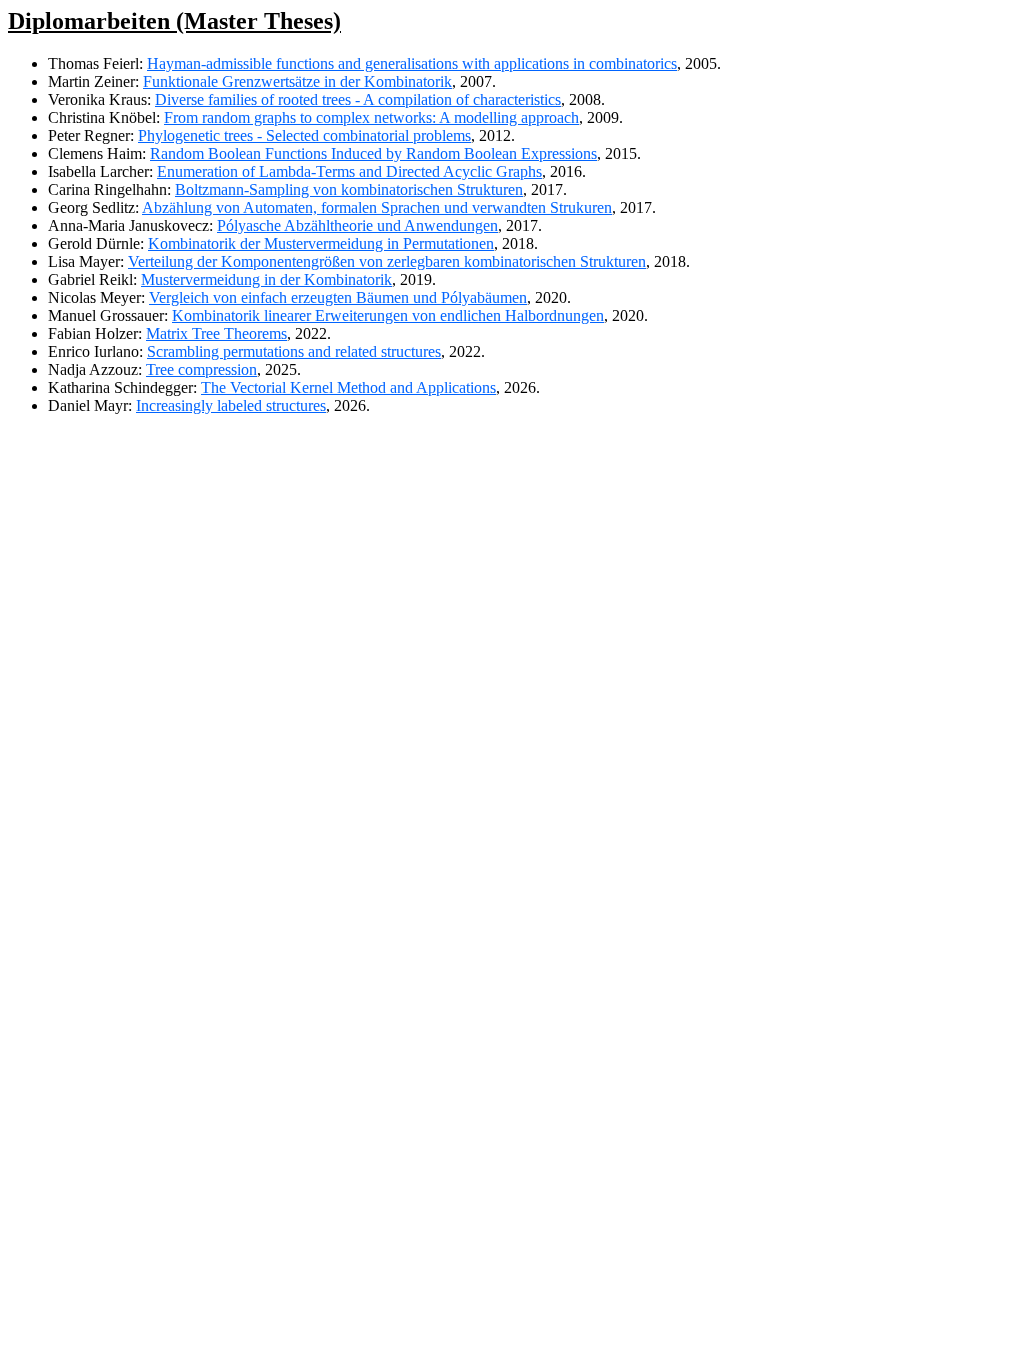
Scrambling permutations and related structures (294, 351)
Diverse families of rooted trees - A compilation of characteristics (358, 99)
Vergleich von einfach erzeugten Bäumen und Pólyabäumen (338, 297)
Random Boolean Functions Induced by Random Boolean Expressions (373, 153)
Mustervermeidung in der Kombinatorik (266, 279)
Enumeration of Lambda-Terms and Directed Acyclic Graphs (349, 171)
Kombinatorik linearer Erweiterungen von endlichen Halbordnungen (388, 315)
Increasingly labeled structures (231, 405)
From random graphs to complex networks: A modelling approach (371, 117)
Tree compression (201, 369)
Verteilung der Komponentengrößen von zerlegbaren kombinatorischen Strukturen (387, 261)
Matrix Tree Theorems (216, 333)
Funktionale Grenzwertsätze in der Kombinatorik (297, 81)
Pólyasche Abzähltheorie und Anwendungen (357, 225)
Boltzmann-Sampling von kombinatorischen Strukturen (349, 189)
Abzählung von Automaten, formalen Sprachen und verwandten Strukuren (377, 207)
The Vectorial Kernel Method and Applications (348, 387)
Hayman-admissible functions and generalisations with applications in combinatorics (412, 63)
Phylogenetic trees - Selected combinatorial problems (304, 135)
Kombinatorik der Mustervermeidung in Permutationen (321, 243)
